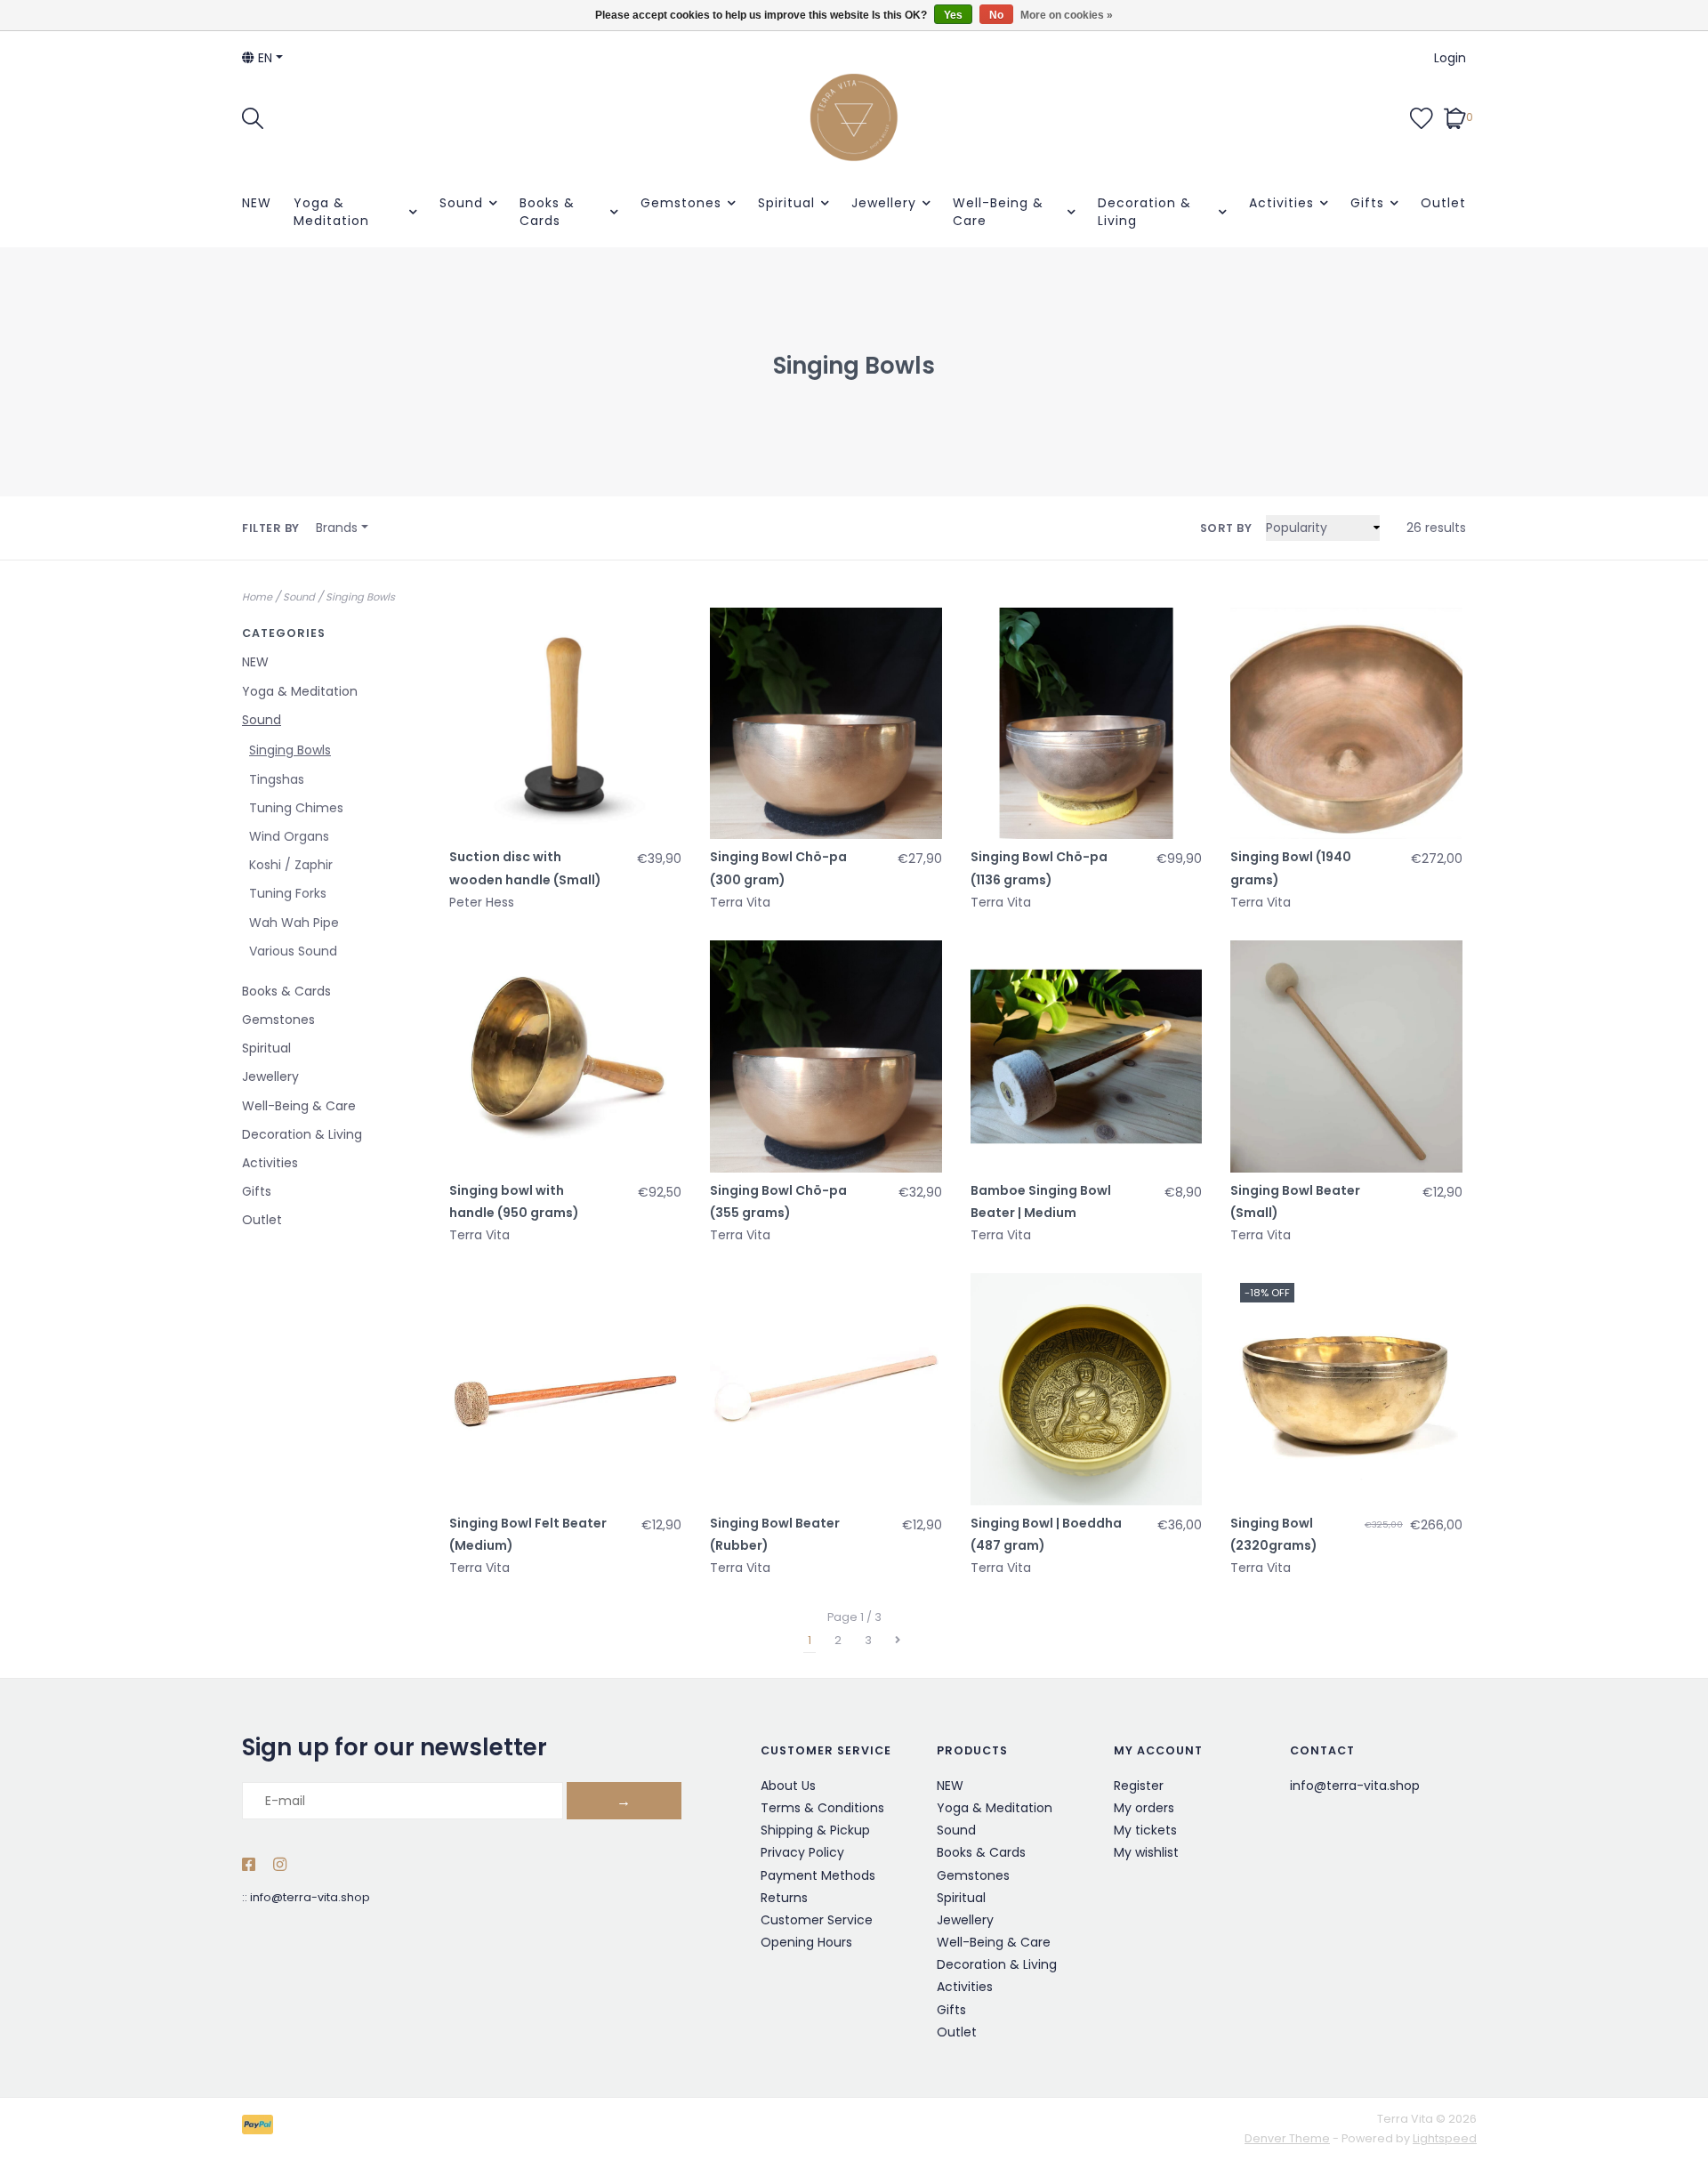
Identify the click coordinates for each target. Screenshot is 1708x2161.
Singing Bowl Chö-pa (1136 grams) (1039, 868)
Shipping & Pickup (815, 1830)
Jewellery (884, 203)
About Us (788, 1786)
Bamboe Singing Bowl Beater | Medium (1041, 1201)
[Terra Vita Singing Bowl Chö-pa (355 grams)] (826, 1056)
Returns (784, 1898)
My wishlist (1146, 1852)
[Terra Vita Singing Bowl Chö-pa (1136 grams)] (1087, 724)
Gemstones (681, 203)
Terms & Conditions (822, 1808)
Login (1450, 58)
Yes (953, 15)
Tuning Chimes (296, 808)
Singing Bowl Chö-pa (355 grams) (778, 1201)
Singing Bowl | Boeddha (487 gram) (1046, 1534)
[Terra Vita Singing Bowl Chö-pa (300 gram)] (826, 724)
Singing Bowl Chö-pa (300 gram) (778, 868)
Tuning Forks (288, 893)
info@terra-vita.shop (310, 1897)
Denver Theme (1287, 2138)
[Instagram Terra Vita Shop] (280, 1866)
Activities (1281, 203)
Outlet (1443, 203)
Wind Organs (289, 836)
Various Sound (293, 951)
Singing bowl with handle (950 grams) (514, 1201)
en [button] (263, 58)
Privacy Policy (802, 1852)
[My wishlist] (1422, 117)
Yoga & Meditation (331, 212)
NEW (257, 203)
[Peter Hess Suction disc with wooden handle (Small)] (565, 724)
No (996, 15)
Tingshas (277, 779)
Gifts (1367, 203)
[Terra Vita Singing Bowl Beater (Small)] (1346, 1056)
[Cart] (1455, 117)
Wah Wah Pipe (294, 923)
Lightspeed (1445, 2138)
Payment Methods (818, 1875)
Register (1139, 1786)
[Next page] (898, 1641)
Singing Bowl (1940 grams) (1291, 868)
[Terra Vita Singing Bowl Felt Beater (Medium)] (565, 1389)
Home (257, 597)
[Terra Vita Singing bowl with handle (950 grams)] (565, 1056)
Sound (461, 203)
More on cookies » (1067, 15)
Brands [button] (337, 528)
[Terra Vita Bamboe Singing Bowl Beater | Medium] (1087, 1056)
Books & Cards (547, 212)
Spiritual (786, 203)
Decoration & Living (1144, 212)
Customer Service (817, 1920)
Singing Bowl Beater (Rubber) (775, 1534)
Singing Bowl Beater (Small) (1295, 1201)
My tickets (1145, 1830)
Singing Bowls (360, 597)
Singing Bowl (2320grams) (1274, 1534)
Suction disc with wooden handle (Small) (525, 868)
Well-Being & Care (998, 212)
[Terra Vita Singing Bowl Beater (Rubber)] (826, 1389)
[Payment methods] (261, 2129)
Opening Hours (806, 1942)
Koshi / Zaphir (291, 865)
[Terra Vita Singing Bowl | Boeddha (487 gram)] (1087, 1389)
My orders (1144, 1808)
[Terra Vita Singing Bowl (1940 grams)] (1346, 724)
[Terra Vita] (854, 117)
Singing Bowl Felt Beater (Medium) (528, 1534)
